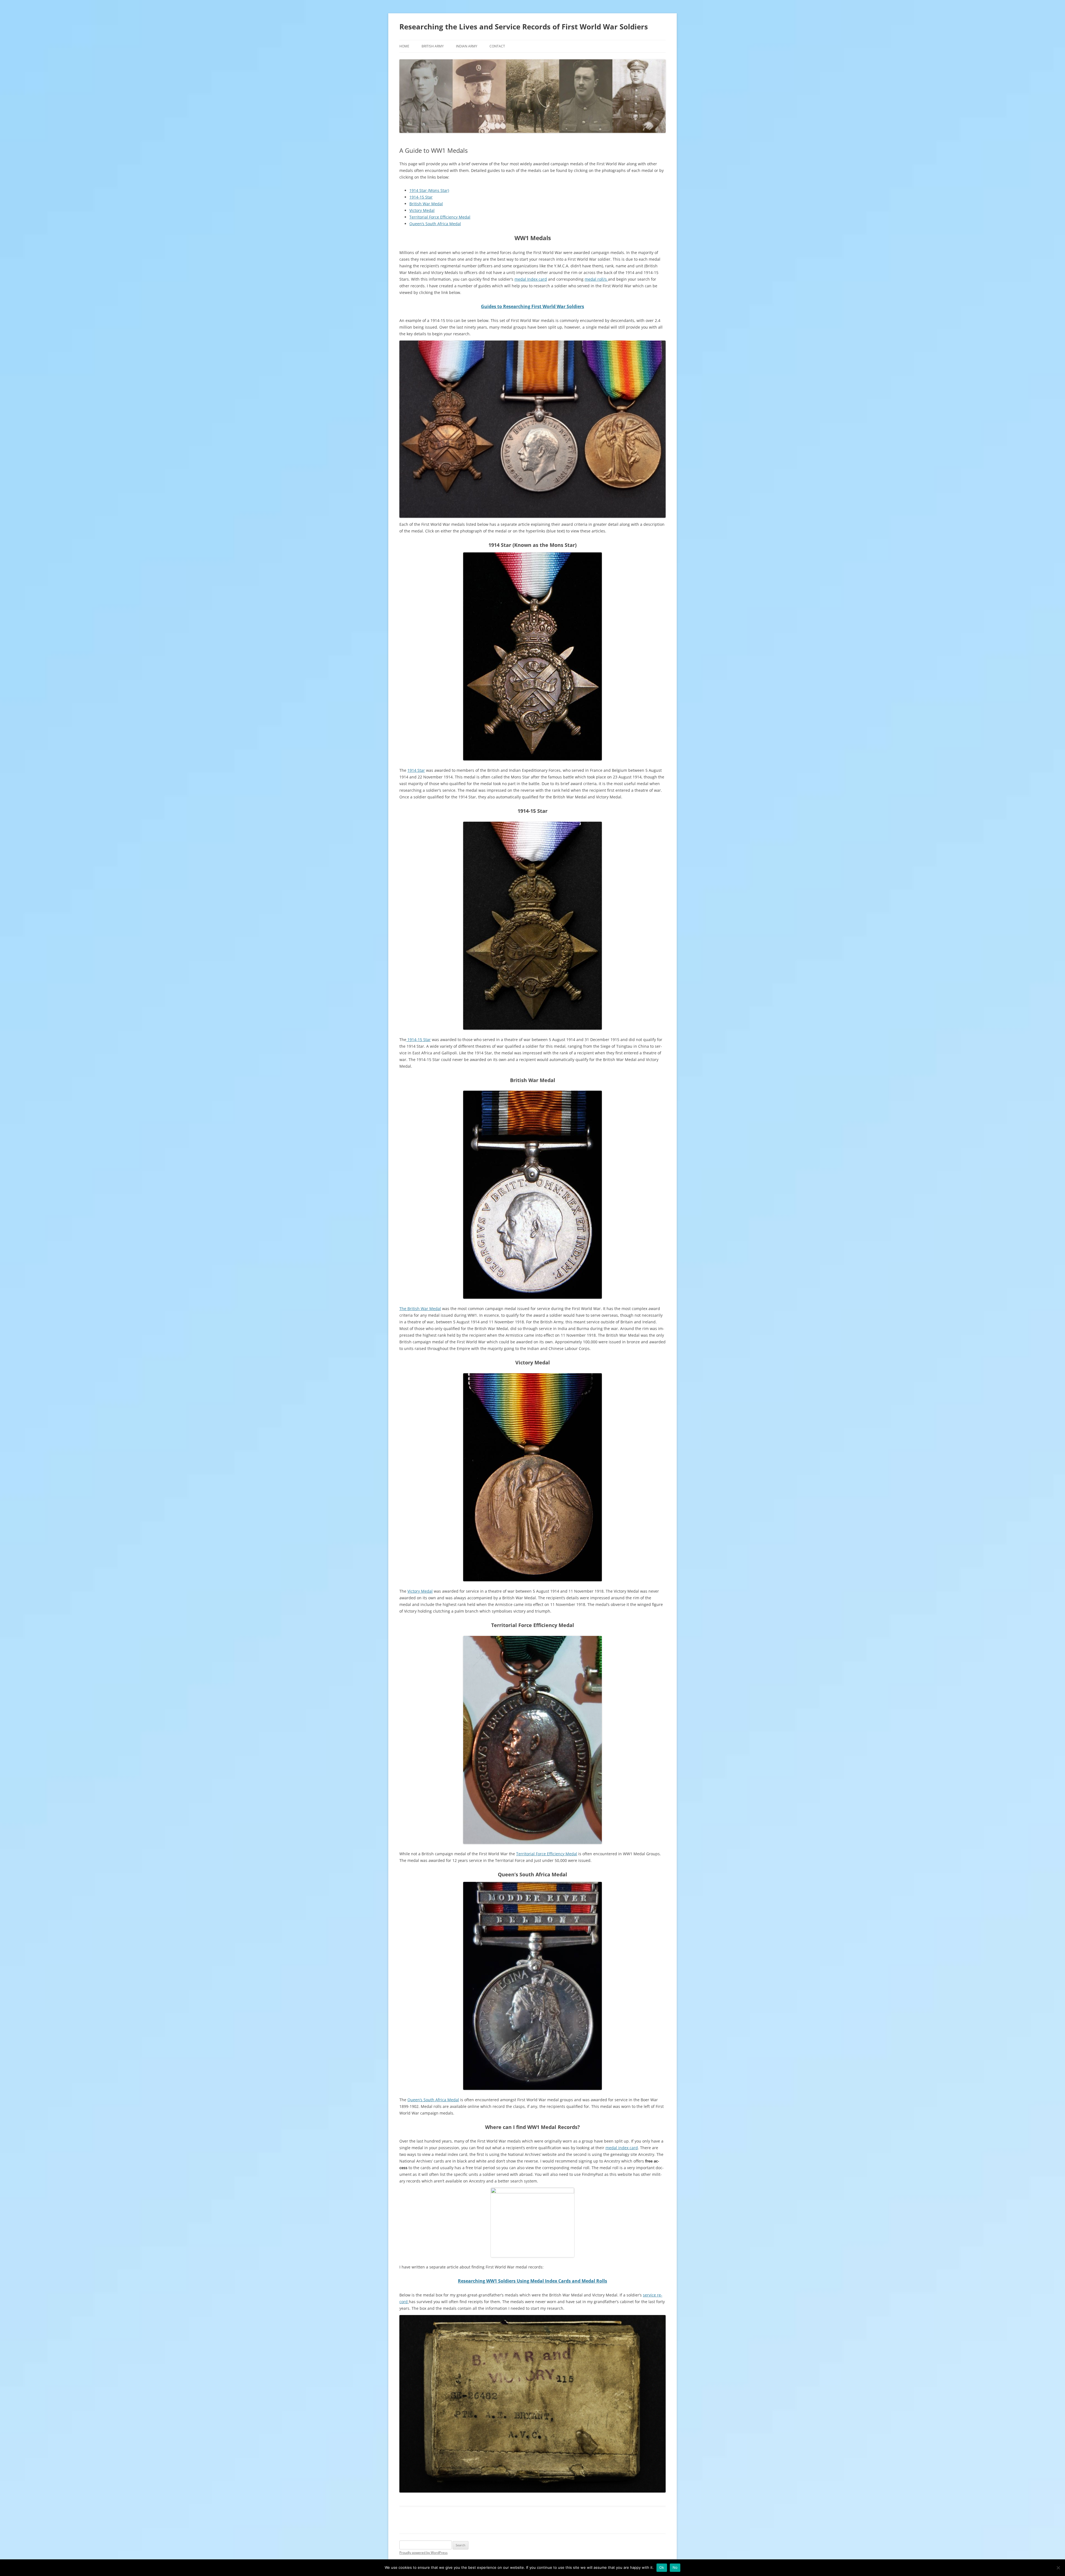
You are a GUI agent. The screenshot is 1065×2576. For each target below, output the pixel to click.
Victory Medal (422, 210)
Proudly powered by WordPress (424, 2553)
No (675, 2567)
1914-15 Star (421, 197)
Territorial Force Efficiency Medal (440, 217)
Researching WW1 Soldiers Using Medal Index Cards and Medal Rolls (532, 2281)
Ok (662, 2567)
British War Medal (426, 204)
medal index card (622, 2148)
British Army (433, 46)
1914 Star (416, 770)
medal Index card (531, 279)
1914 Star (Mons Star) (429, 190)
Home (404, 46)
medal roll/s (596, 279)
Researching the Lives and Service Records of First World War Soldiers (524, 27)
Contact (497, 46)
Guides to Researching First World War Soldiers (532, 306)
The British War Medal (420, 1309)
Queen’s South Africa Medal (435, 224)
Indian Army (467, 46)
